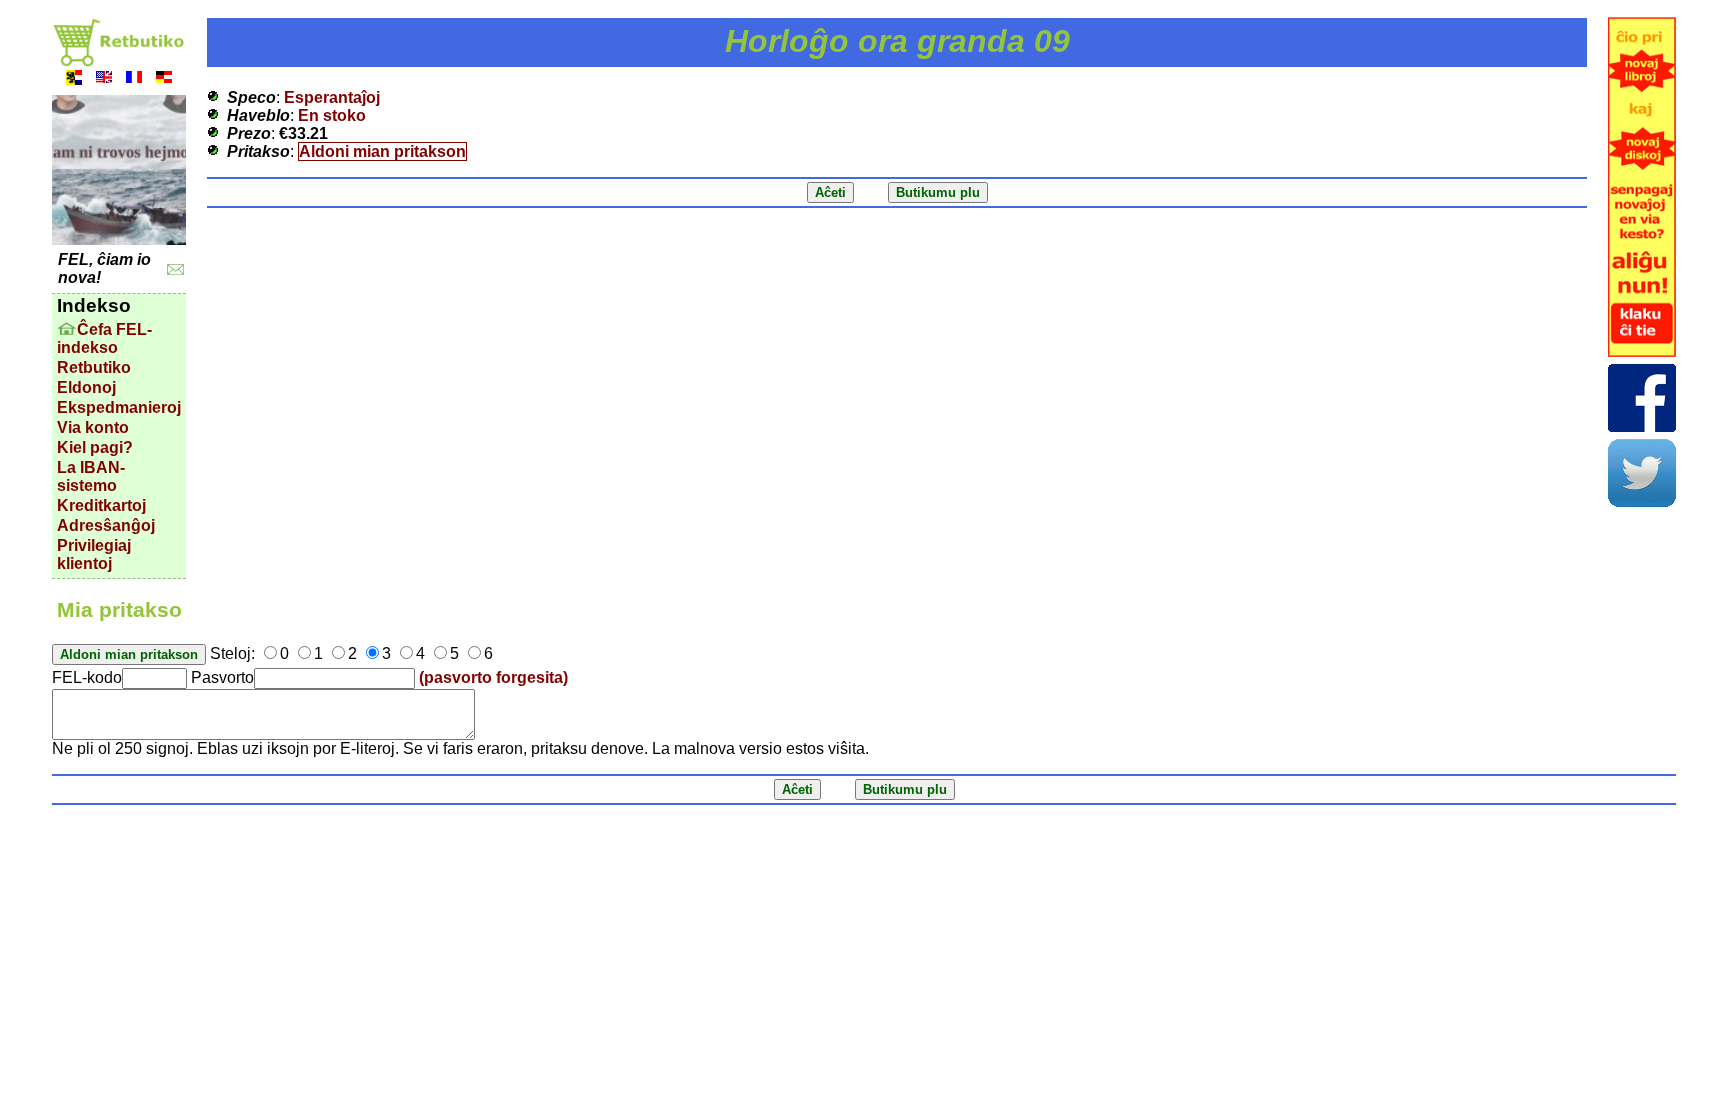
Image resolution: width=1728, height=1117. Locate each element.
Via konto (93, 427)
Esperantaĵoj (332, 97)
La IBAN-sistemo (91, 476)
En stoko (332, 115)
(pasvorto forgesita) (493, 677)
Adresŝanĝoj (106, 525)
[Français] (134, 79)
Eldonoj (86, 387)
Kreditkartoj (101, 505)
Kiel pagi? (95, 447)
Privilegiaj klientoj (94, 554)
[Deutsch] (164, 79)
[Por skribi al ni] (175, 269)
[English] (104, 79)
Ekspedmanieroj (119, 407)
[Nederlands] (74, 79)
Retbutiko (94, 367)
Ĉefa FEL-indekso (104, 338)
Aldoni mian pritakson (382, 151)
